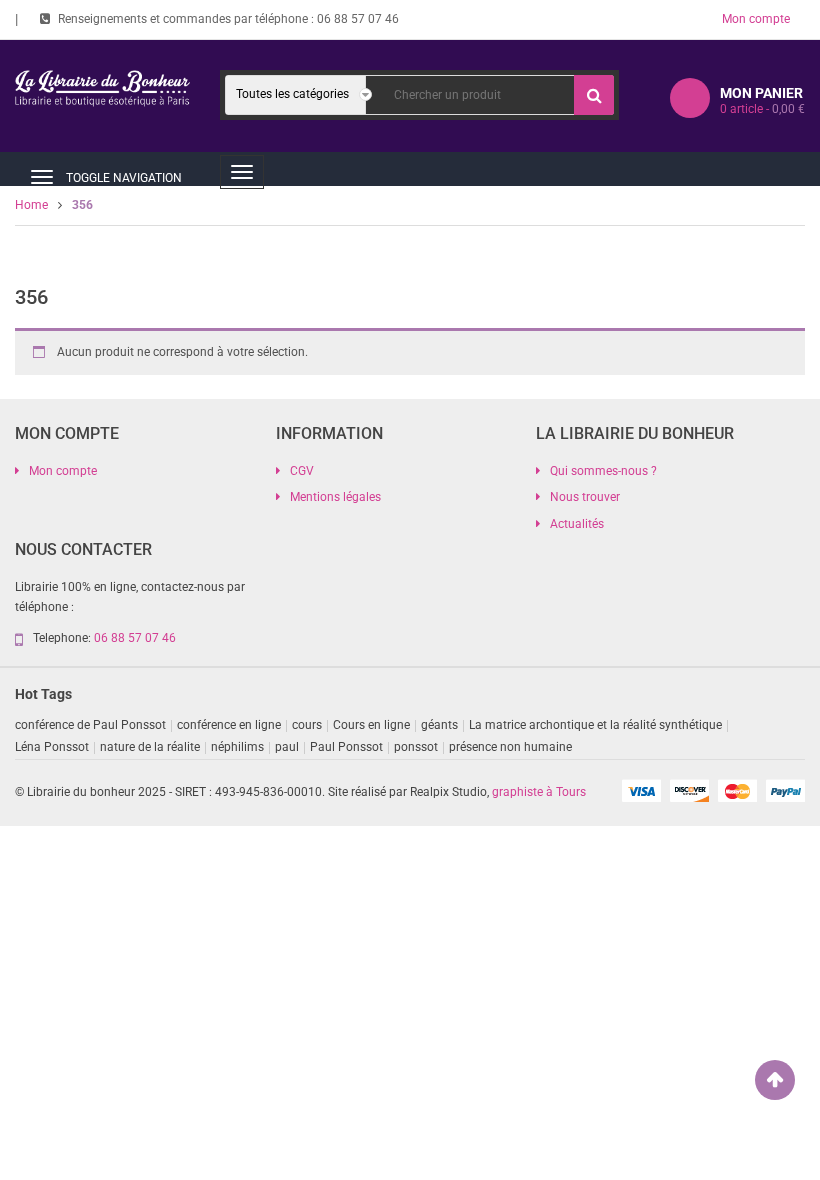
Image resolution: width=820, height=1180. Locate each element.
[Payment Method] (641, 790)
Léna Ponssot (52, 747)
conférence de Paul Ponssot (90, 725)
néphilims (237, 747)
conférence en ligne (229, 725)
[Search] (594, 95)
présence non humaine (510, 747)
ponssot (416, 747)
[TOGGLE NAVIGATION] (42, 177)
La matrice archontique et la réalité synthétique (595, 725)
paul (287, 747)
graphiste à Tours (539, 792)
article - (762, 109)
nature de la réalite (150, 747)
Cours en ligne (371, 725)
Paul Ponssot (346, 747)
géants (439, 725)
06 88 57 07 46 (358, 19)
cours (307, 725)
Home (31, 205)
